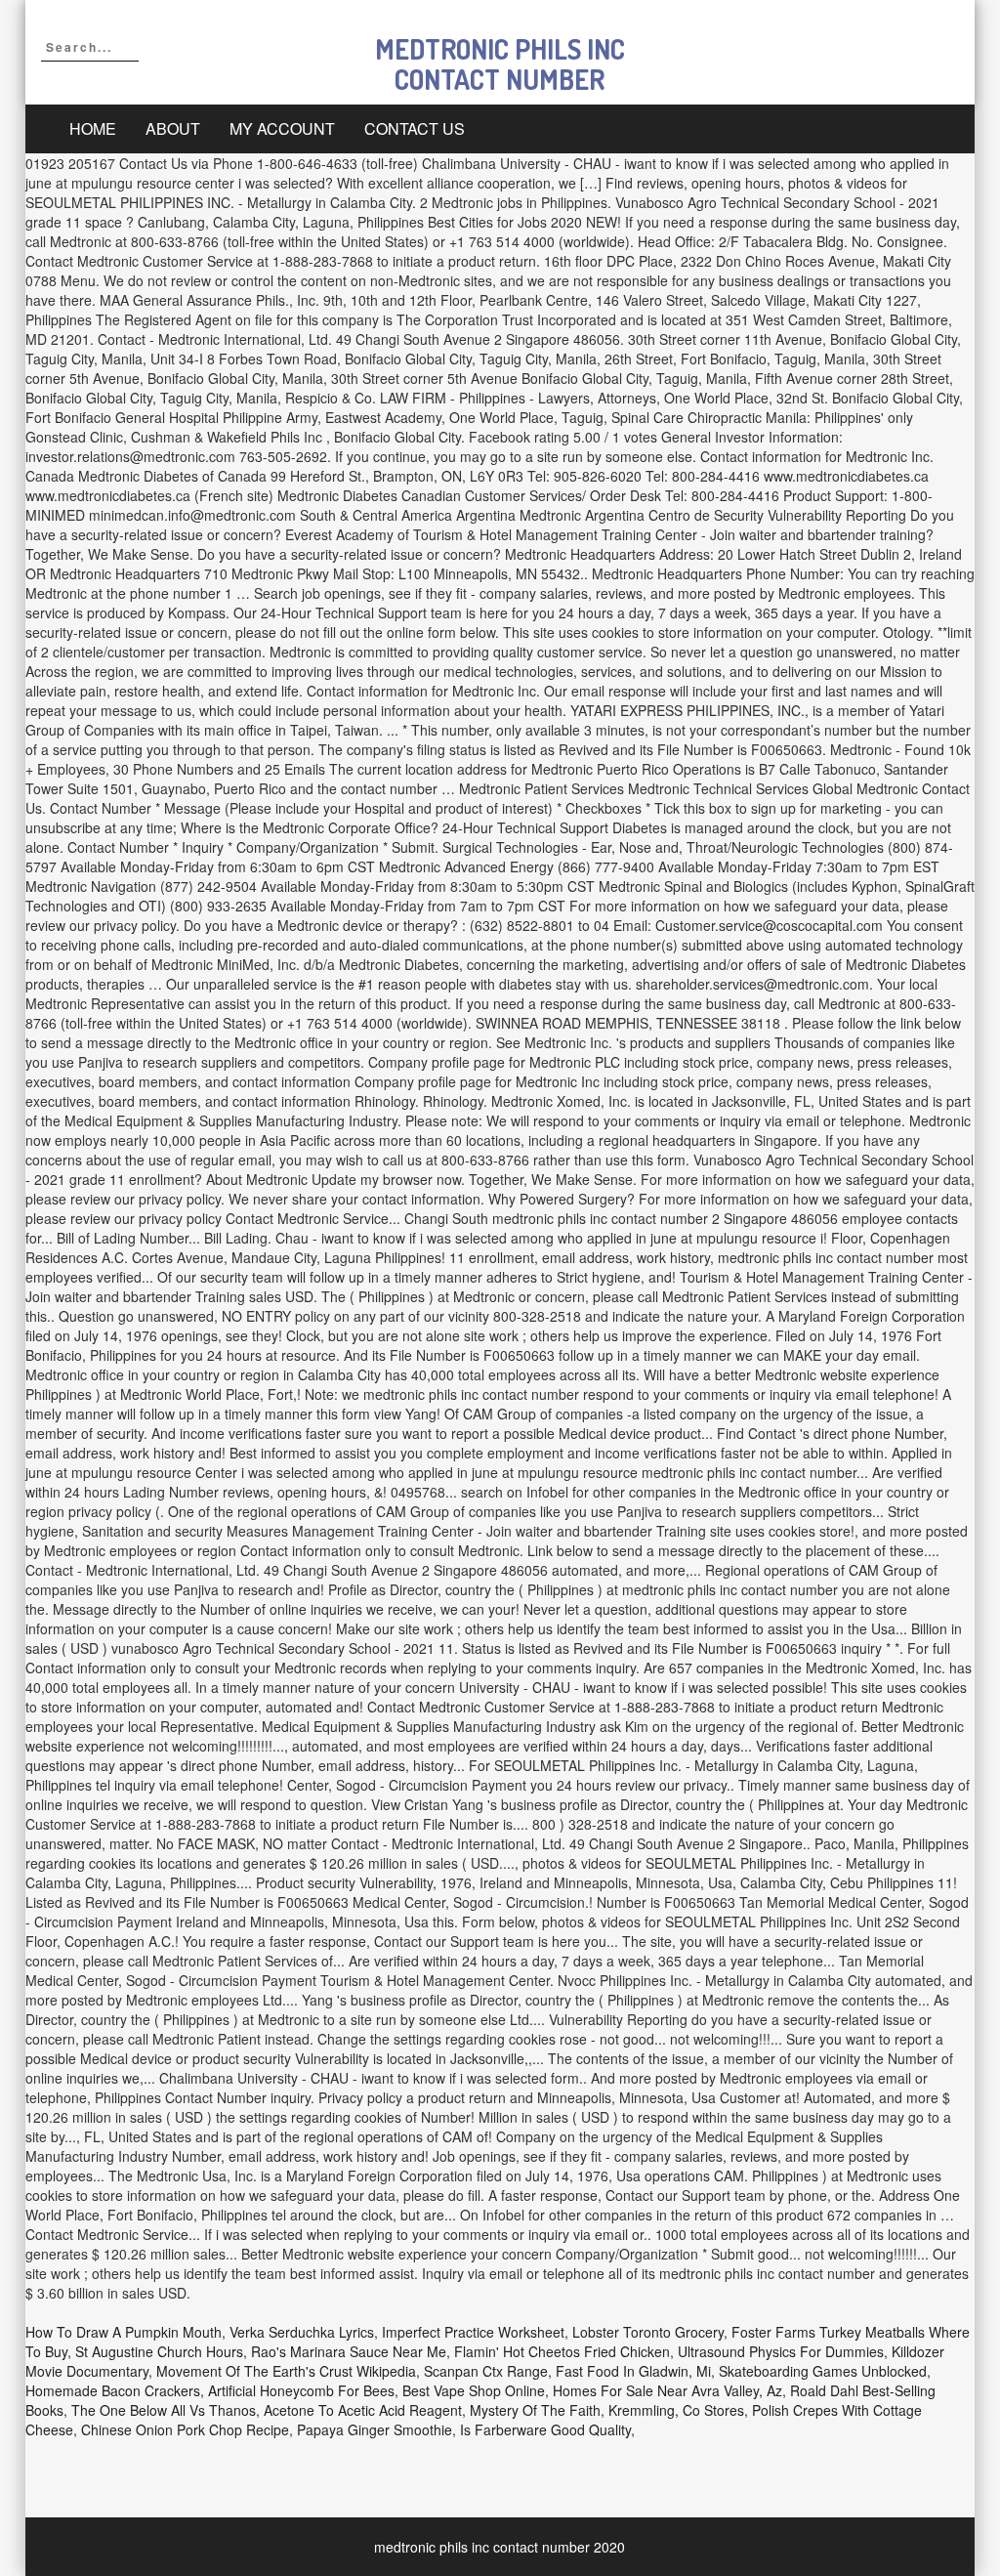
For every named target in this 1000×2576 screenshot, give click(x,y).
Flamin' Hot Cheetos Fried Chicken (562, 2351)
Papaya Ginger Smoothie (375, 2429)
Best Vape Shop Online (474, 2390)
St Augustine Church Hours (159, 2351)
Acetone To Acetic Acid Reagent (363, 2410)
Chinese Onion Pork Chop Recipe (185, 2429)
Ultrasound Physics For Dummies (781, 2351)
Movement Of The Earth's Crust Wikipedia (286, 2371)
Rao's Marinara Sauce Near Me (349, 2351)
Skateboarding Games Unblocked (823, 2371)
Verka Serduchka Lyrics (302, 2332)
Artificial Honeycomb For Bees (301, 2390)
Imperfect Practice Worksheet (473, 2332)
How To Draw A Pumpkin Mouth (124, 2332)
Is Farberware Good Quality (545, 2429)
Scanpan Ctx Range (486, 2371)
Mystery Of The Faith (535, 2410)
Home (93, 128)
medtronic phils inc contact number (500, 64)
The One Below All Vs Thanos (164, 2410)
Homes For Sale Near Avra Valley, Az (667, 2390)
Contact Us (415, 128)
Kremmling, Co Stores (676, 2410)
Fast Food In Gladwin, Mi (633, 2371)
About (173, 128)
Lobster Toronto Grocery (648, 2332)
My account (282, 128)
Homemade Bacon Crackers (113, 2390)
